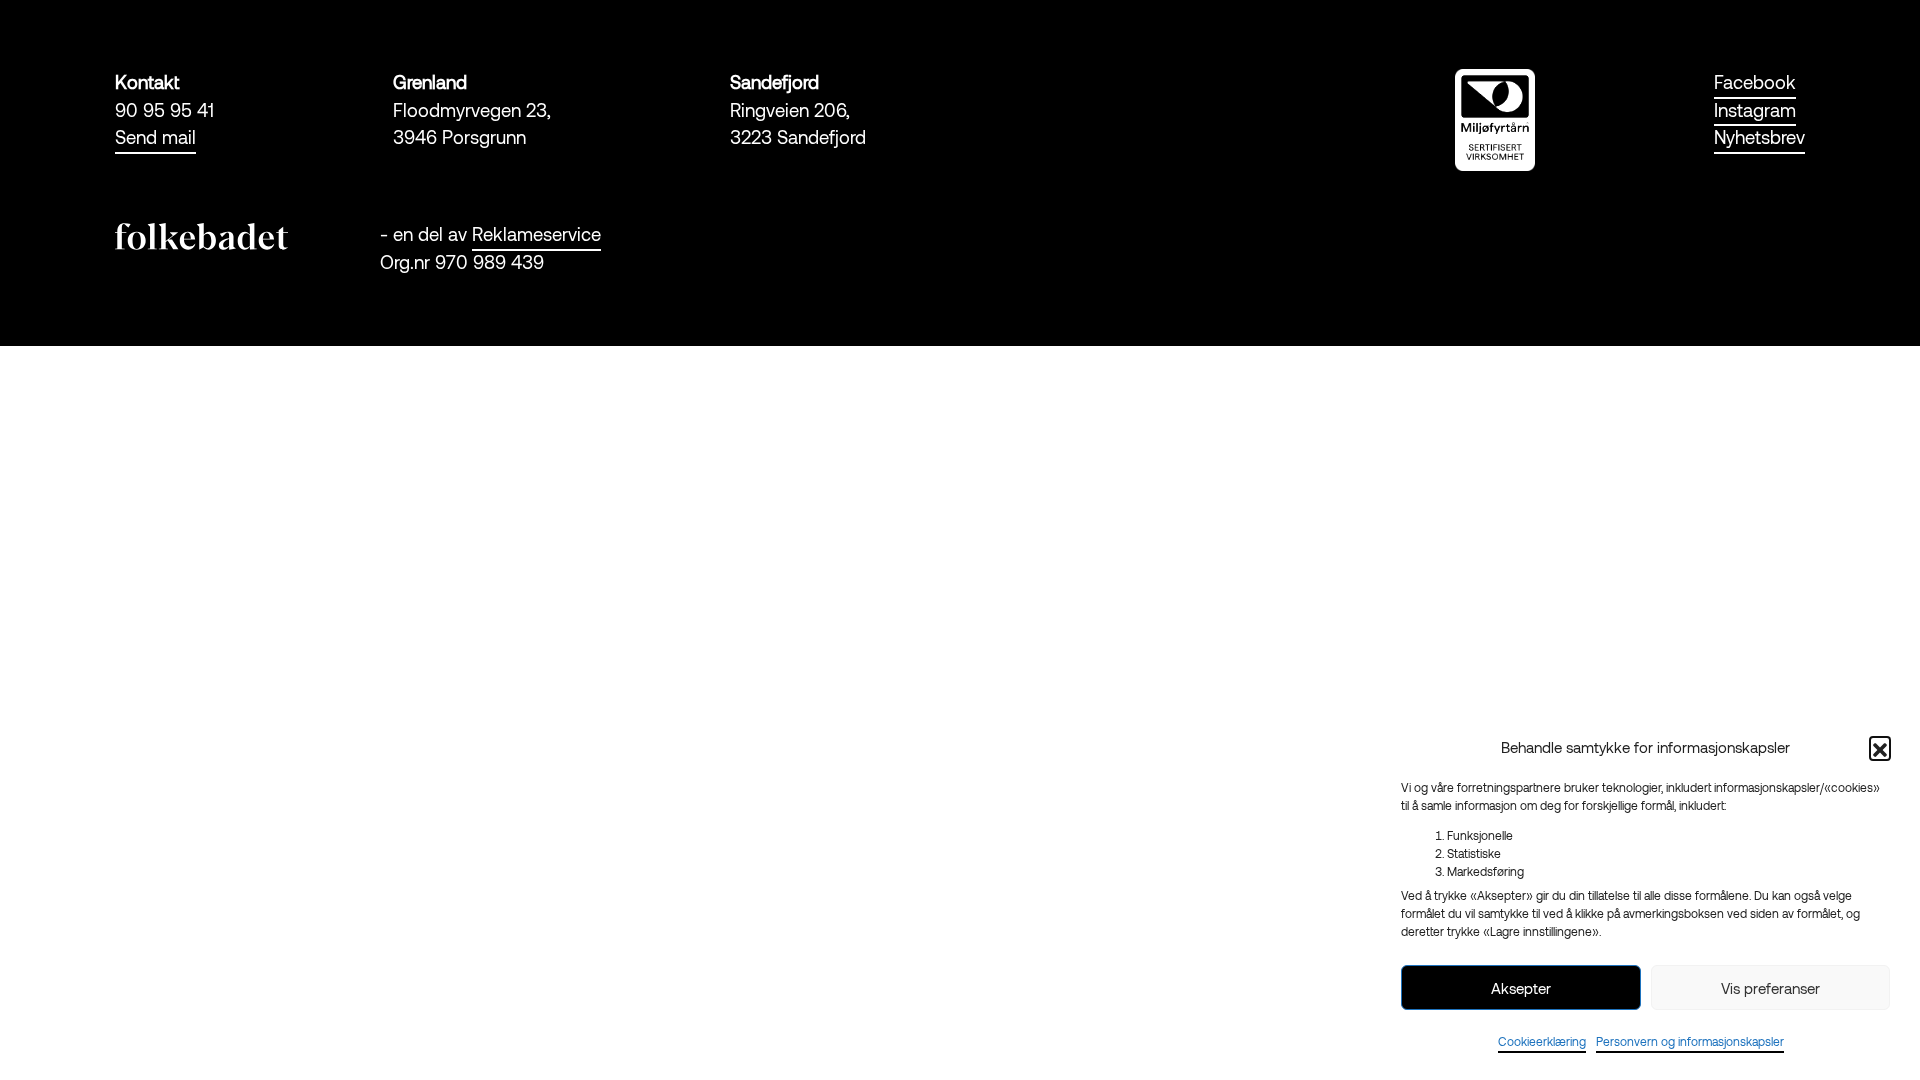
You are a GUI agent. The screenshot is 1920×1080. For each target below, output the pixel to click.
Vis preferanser (1770, 988)
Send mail (155, 137)
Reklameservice (536, 234)
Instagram (1755, 110)
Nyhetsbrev (1759, 137)
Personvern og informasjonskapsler (1690, 1041)
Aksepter (1521, 988)
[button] (1880, 747)
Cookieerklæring (1542, 1041)
